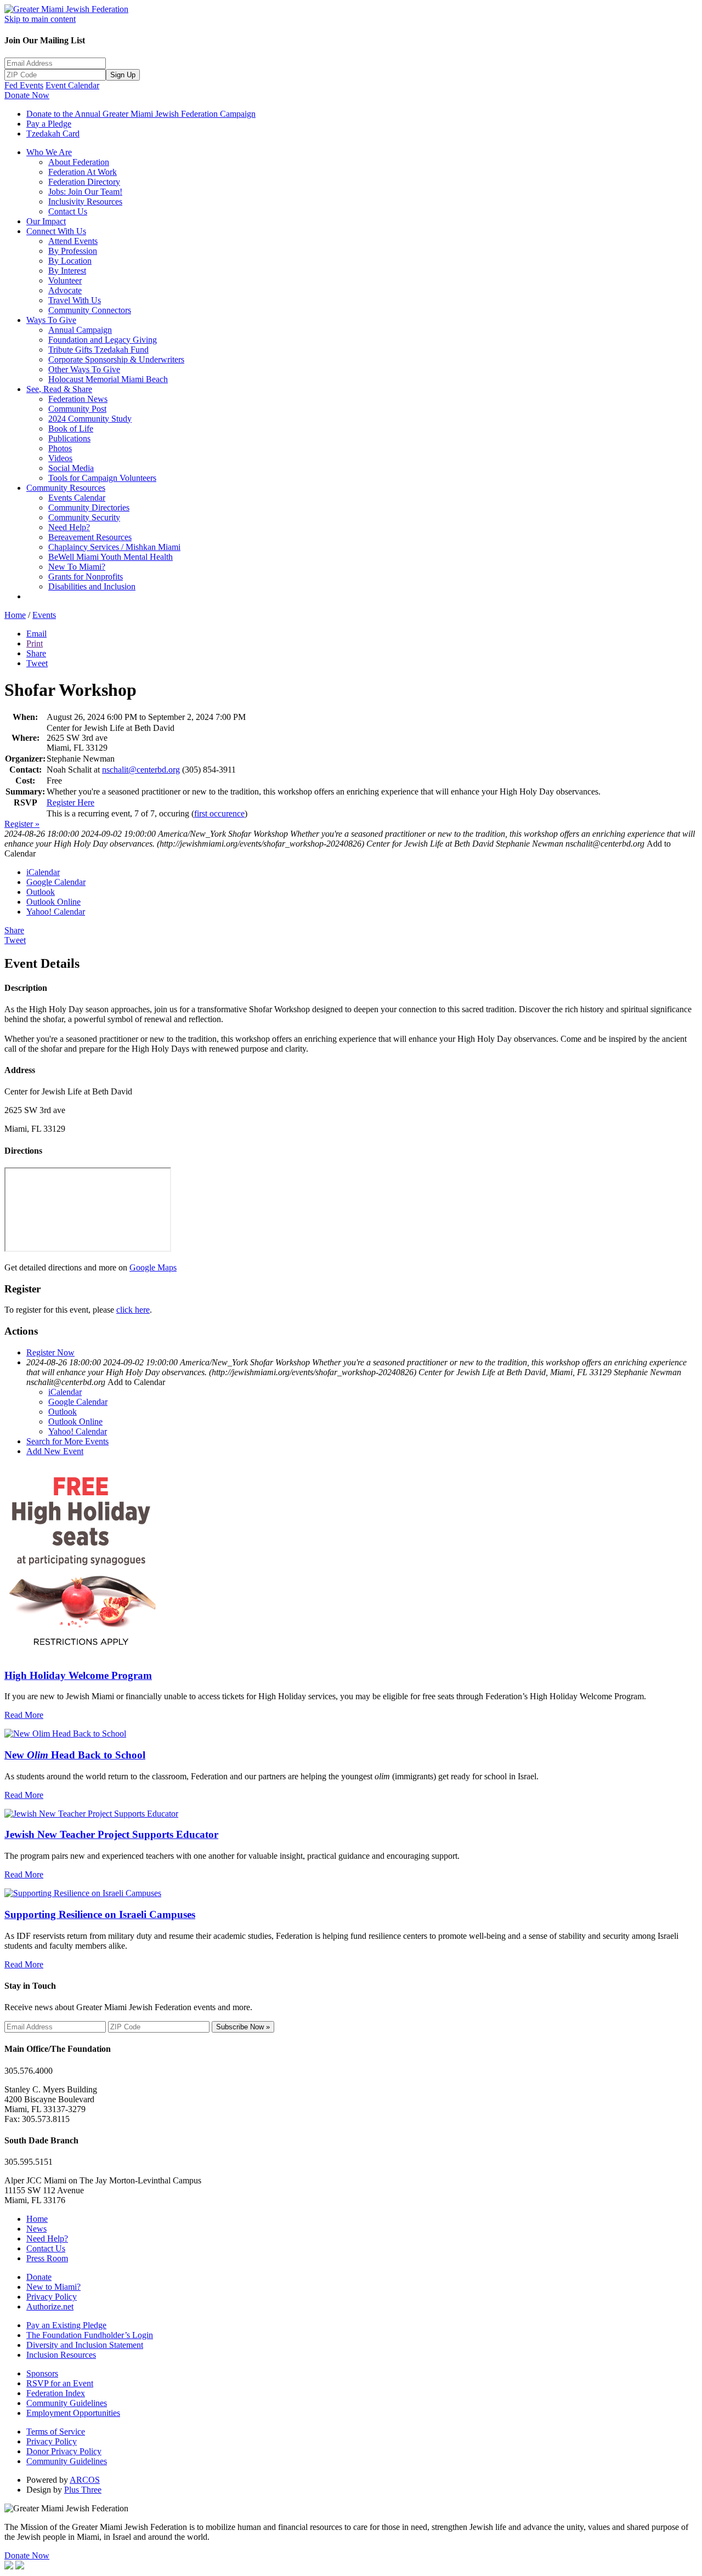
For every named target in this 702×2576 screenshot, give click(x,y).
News (36, 2229)
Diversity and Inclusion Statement (85, 2345)
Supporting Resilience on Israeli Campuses (100, 1914)
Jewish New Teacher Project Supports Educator (111, 1834)
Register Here (70, 802)
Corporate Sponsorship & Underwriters (116, 359)
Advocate (65, 290)
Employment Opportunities (73, 2413)
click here (133, 1310)
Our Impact (46, 221)
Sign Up (123, 75)
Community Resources (66, 488)
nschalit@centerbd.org (141, 770)
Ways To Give (51, 320)
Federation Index (56, 2393)
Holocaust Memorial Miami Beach (108, 379)
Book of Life (71, 429)
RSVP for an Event (60, 2383)
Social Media (71, 468)
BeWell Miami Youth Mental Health (111, 557)
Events (44, 615)
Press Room (47, 2258)
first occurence (219, 813)
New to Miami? (53, 2287)
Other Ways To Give (84, 369)
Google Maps (153, 1267)
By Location (70, 261)
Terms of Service (56, 2432)
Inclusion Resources (61, 2355)
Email (36, 634)
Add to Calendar (136, 1382)
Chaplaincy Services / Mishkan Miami (114, 547)
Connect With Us (56, 231)
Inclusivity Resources (85, 202)
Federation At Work (83, 172)
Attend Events (73, 241)
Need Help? (69, 527)
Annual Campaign (80, 330)
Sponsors (42, 2373)
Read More (24, 1715)
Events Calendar (77, 498)
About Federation (79, 162)
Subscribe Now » (243, 2027)
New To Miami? (77, 567)
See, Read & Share (59, 389)
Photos (60, 448)
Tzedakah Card (53, 134)
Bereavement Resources (90, 537)
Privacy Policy (52, 2297)
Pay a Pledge (49, 124)
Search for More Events (67, 1441)
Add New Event (55, 1451)
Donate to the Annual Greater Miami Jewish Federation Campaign (141, 114)
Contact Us (68, 211)
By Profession (73, 251)
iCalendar (43, 872)
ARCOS (85, 2480)
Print (35, 643)
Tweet (37, 663)
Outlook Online (53, 902)
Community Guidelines (67, 2403)
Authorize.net (50, 2307)
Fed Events (24, 85)
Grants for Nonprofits (86, 577)
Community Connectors (90, 310)
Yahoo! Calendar (56, 912)
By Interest (67, 271)
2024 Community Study (90, 419)
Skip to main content (40, 19)
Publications (69, 438)
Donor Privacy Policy (64, 2451)
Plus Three (83, 2490)
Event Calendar (72, 85)
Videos (60, 458)
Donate (39, 2277)
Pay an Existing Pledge (66, 2325)
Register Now (50, 1352)
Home (15, 615)
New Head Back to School (75, 1755)
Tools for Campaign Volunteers (102, 478)
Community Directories (89, 507)
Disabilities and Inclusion (92, 586)
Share (36, 653)
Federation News (78, 399)
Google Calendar (56, 882)
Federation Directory (84, 182)
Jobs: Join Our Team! (85, 192)
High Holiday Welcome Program (78, 1675)
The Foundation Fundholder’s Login (90, 2335)
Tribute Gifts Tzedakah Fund (98, 350)
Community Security (84, 517)
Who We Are (49, 152)
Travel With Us (75, 300)
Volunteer (65, 280)
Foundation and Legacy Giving (103, 340)
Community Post (77, 409)
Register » (22, 824)
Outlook (41, 892)
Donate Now (27, 95)
